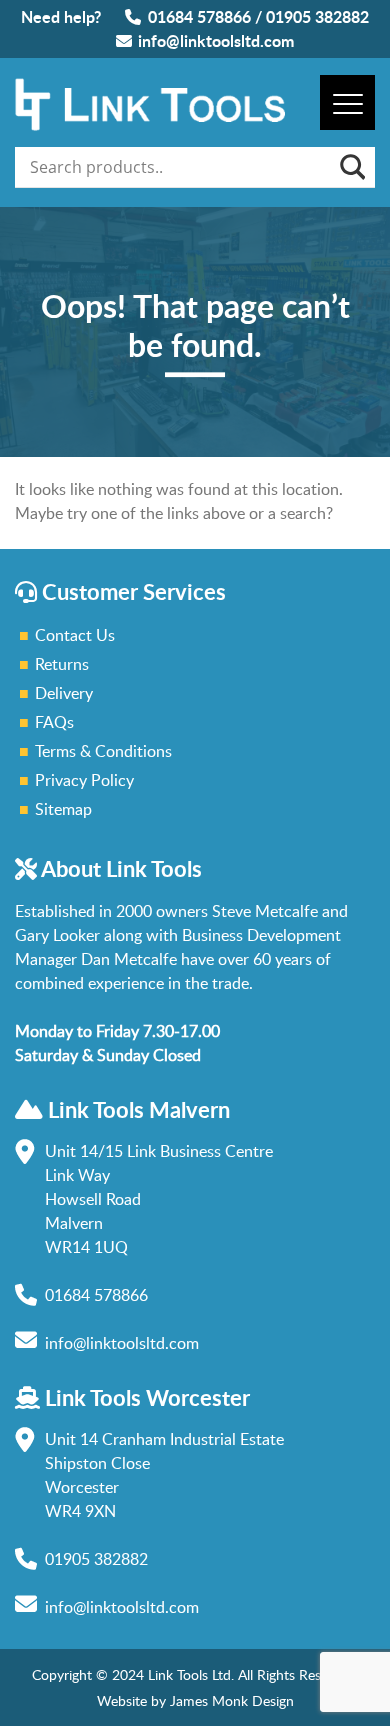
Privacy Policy (84, 780)
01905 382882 (317, 16)
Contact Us (75, 635)
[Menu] (347, 102)
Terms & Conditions (103, 751)
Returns (62, 664)
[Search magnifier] (351, 167)
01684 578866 (199, 16)
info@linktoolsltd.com (216, 40)
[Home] (150, 125)
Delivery (64, 693)
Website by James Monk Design (195, 1700)
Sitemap (63, 809)
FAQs (54, 722)
